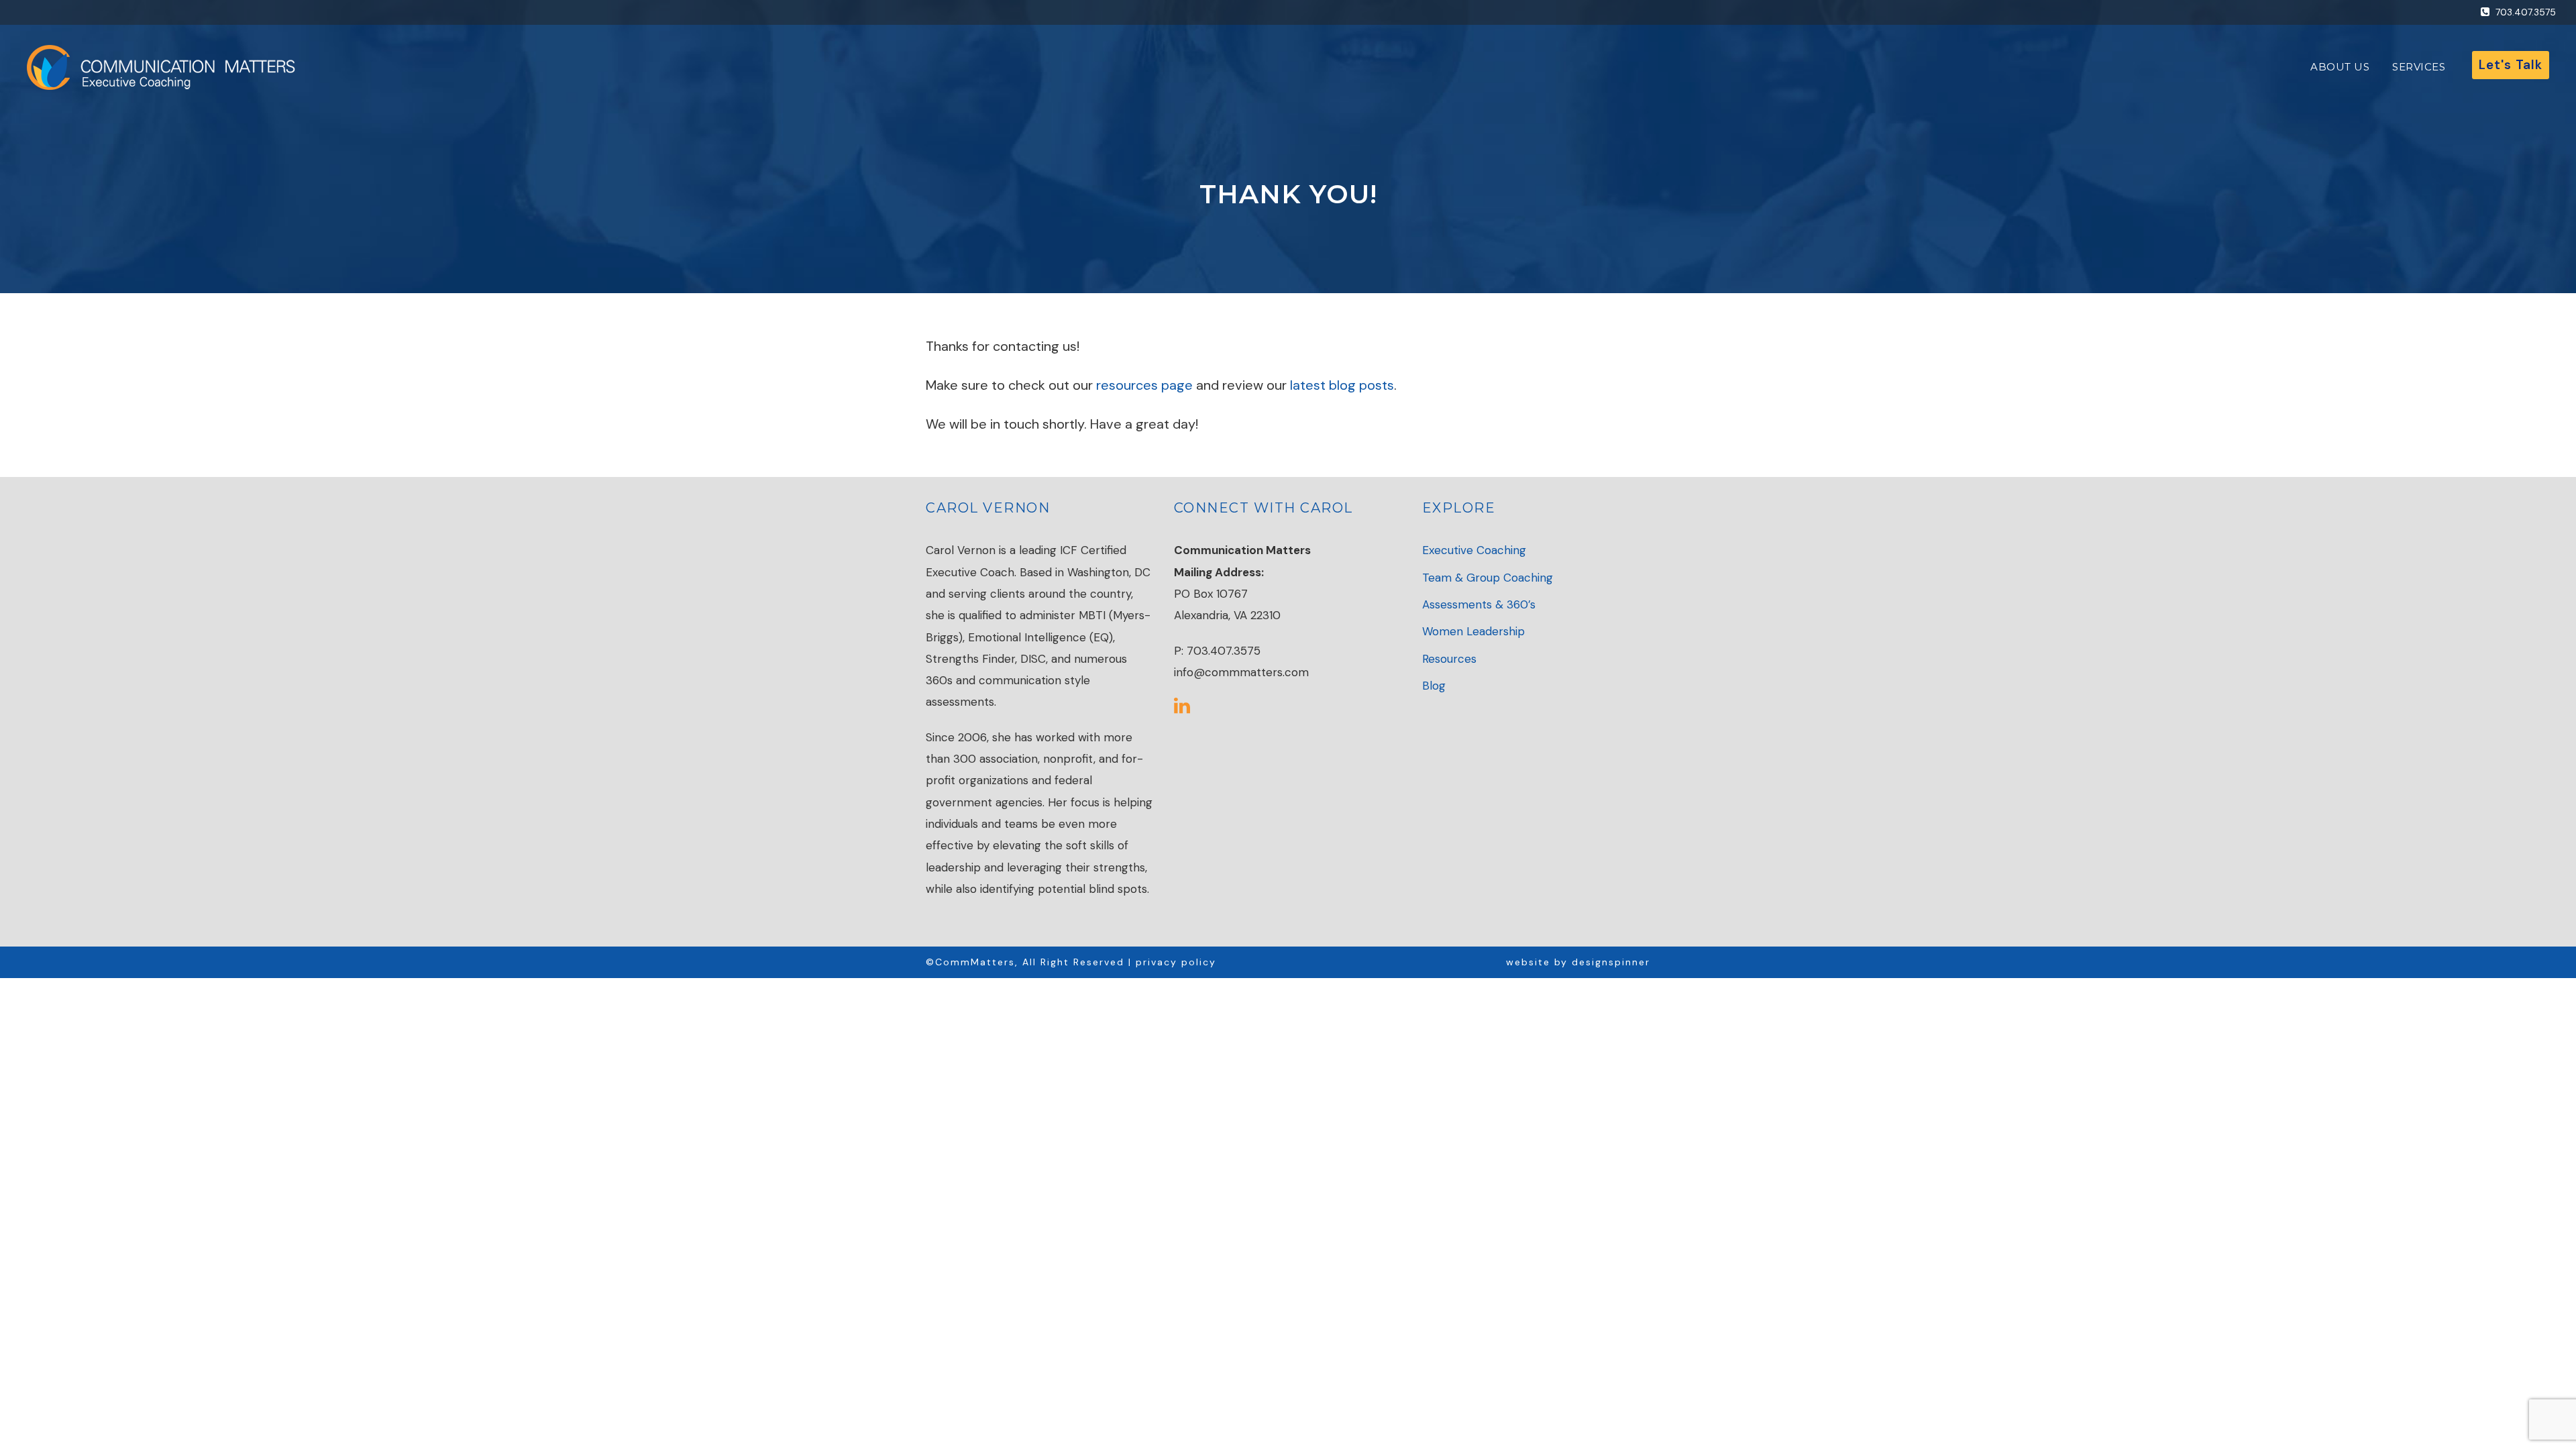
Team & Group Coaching (1488, 578)
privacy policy (1176, 962)
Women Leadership (1473, 631)
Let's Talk (2511, 65)
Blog (1434, 686)
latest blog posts (1342, 385)
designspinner (1611, 962)
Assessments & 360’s (1479, 604)
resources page (1146, 385)
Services (2419, 67)
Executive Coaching (1474, 550)
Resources (1449, 659)
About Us (2340, 67)
